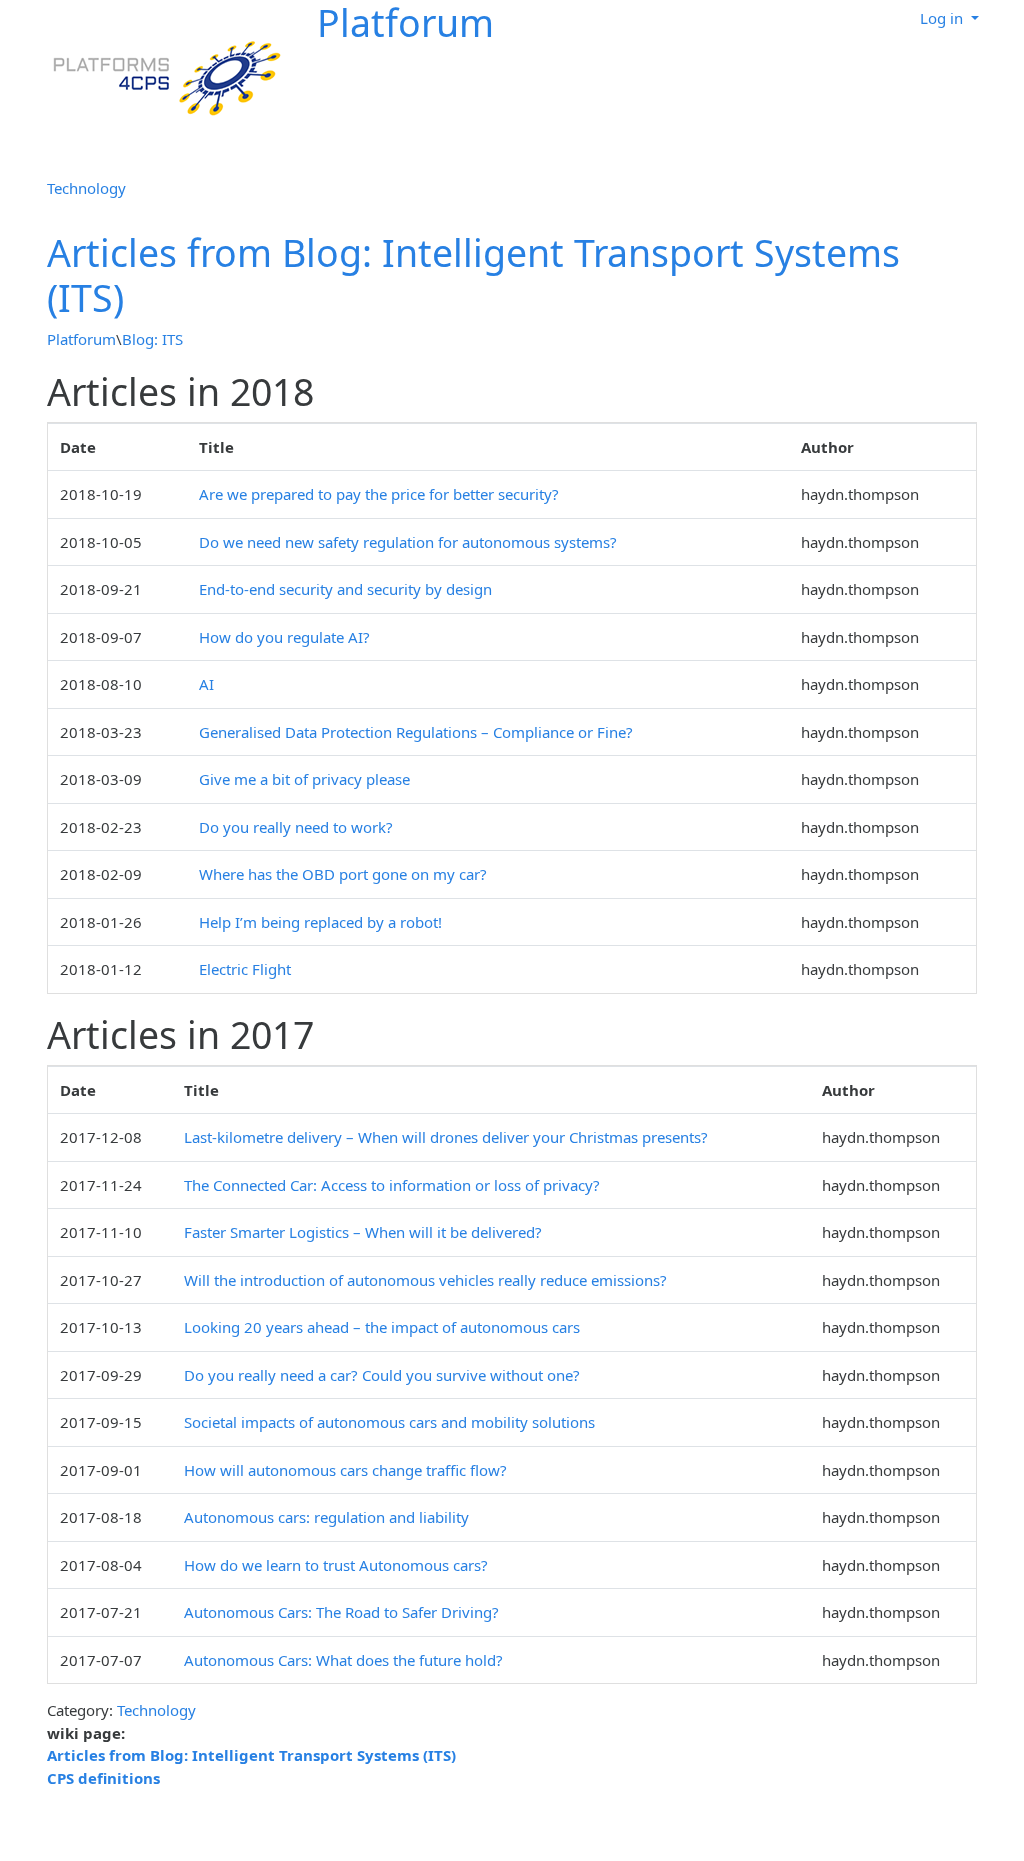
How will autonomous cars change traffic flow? (345, 1470)
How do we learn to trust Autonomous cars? (336, 1565)
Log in (943, 18)
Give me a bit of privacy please (304, 779)
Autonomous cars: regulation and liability (326, 1517)
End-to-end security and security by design (345, 589)
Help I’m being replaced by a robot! (320, 922)
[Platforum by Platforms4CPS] (159, 76)
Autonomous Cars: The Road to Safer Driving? (341, 1612)
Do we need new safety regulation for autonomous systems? (408, 542)
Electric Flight (245, 969)
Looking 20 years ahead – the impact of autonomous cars (382, 1327)
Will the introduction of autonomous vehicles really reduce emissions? (425, 1280)
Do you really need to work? (296, 827)
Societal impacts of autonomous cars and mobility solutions (389, 1422)
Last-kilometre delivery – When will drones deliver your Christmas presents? (446, 1137)
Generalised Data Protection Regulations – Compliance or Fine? (416, 732)
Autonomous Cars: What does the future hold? (343, 1660)
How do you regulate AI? (284, 637)
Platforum (81, 339)
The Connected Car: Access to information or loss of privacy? (392, 1185)
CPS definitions (103, 1778)
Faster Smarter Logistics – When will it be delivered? (363, 1232)
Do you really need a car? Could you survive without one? (382, 1375)
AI (206, 684)
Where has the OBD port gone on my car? (343, 874)
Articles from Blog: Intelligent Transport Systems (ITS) (473, 275)
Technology (86, 188)
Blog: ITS (152, 339)
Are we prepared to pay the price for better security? (379, 494)
